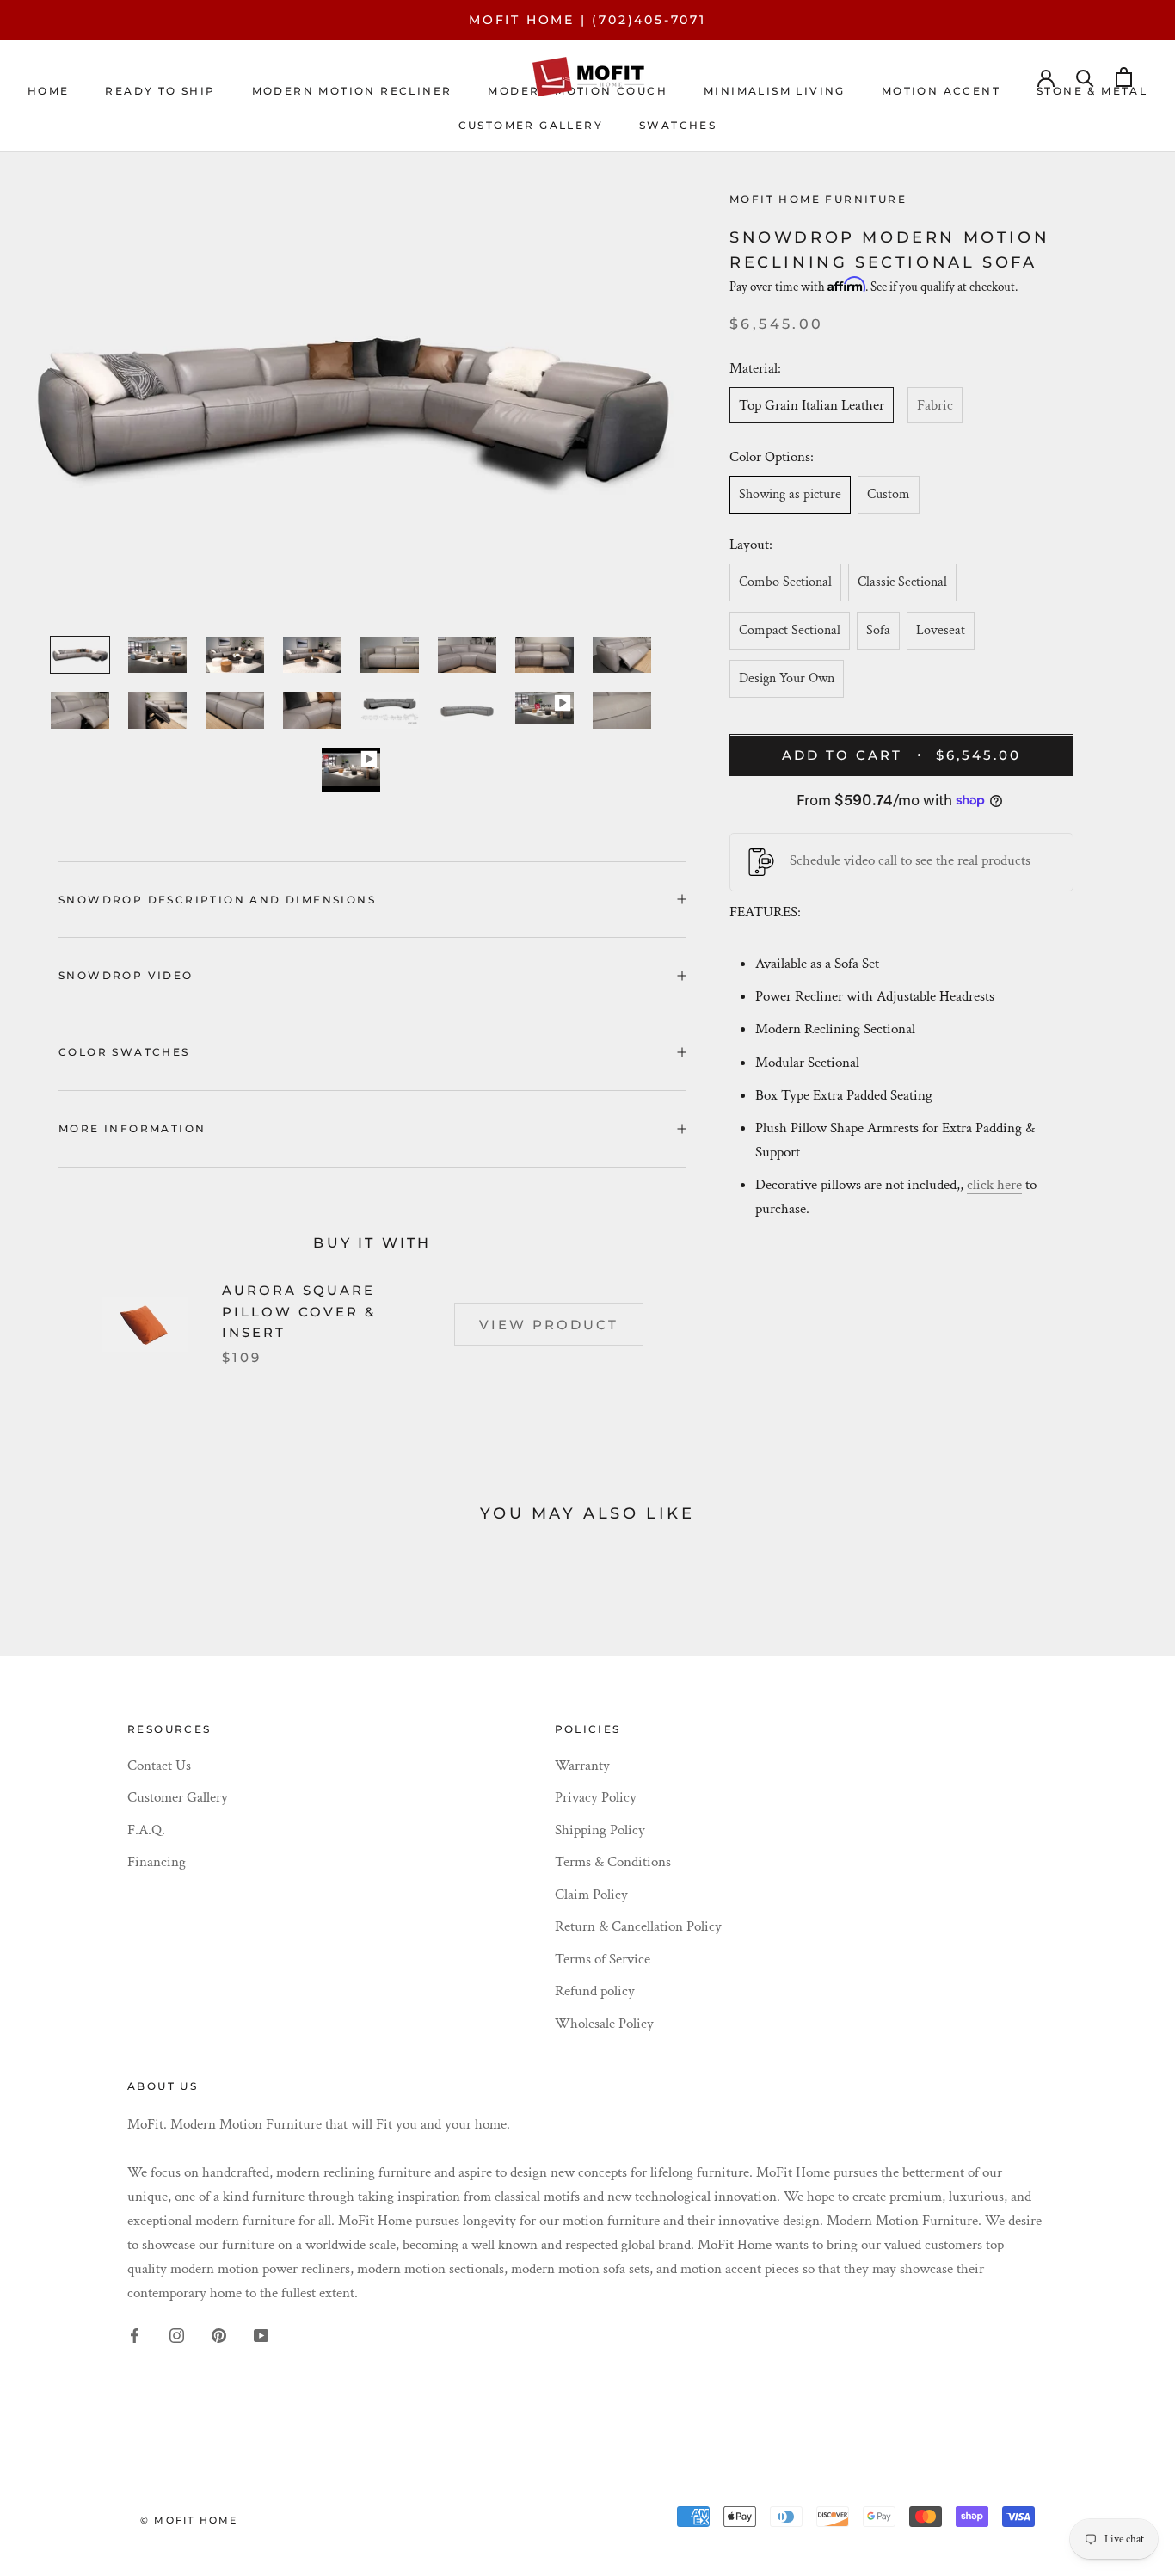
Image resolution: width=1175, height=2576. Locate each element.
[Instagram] (177, 2334)
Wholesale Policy (604, 2024)
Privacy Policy (596, 1797)
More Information (132, 1128)
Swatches (678, 125)
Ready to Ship (160, 91)
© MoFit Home (189, 2520)
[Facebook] (135, 2334)
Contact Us (159, 1766)
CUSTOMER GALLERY (531, 125)
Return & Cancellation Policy (638, 1926)
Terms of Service (603, 1959)
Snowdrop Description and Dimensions (217, 900)
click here (994, 1185)
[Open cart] (1124, 77)
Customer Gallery (178, 1797)
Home (49, 91)
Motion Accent (941, 91)
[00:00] (351, 409)
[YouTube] (261, 2334)
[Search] (1085, 77)
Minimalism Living (775, 91)
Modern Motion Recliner (352, 91)
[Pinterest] (219, 2334)
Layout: (751, 545)
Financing (157, 1862)
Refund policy (595, 1991)
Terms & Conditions (613, 1862)
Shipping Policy (600, 1830)
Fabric (935, 405)
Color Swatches (124, 1052)
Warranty (582, 1766)
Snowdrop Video (126, 975)
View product (549, 1325)
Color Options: (772, 458)
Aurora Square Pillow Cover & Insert (299, 1312)
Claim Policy (591, 1895)
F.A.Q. (146, 1830)
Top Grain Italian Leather (812, 405)
